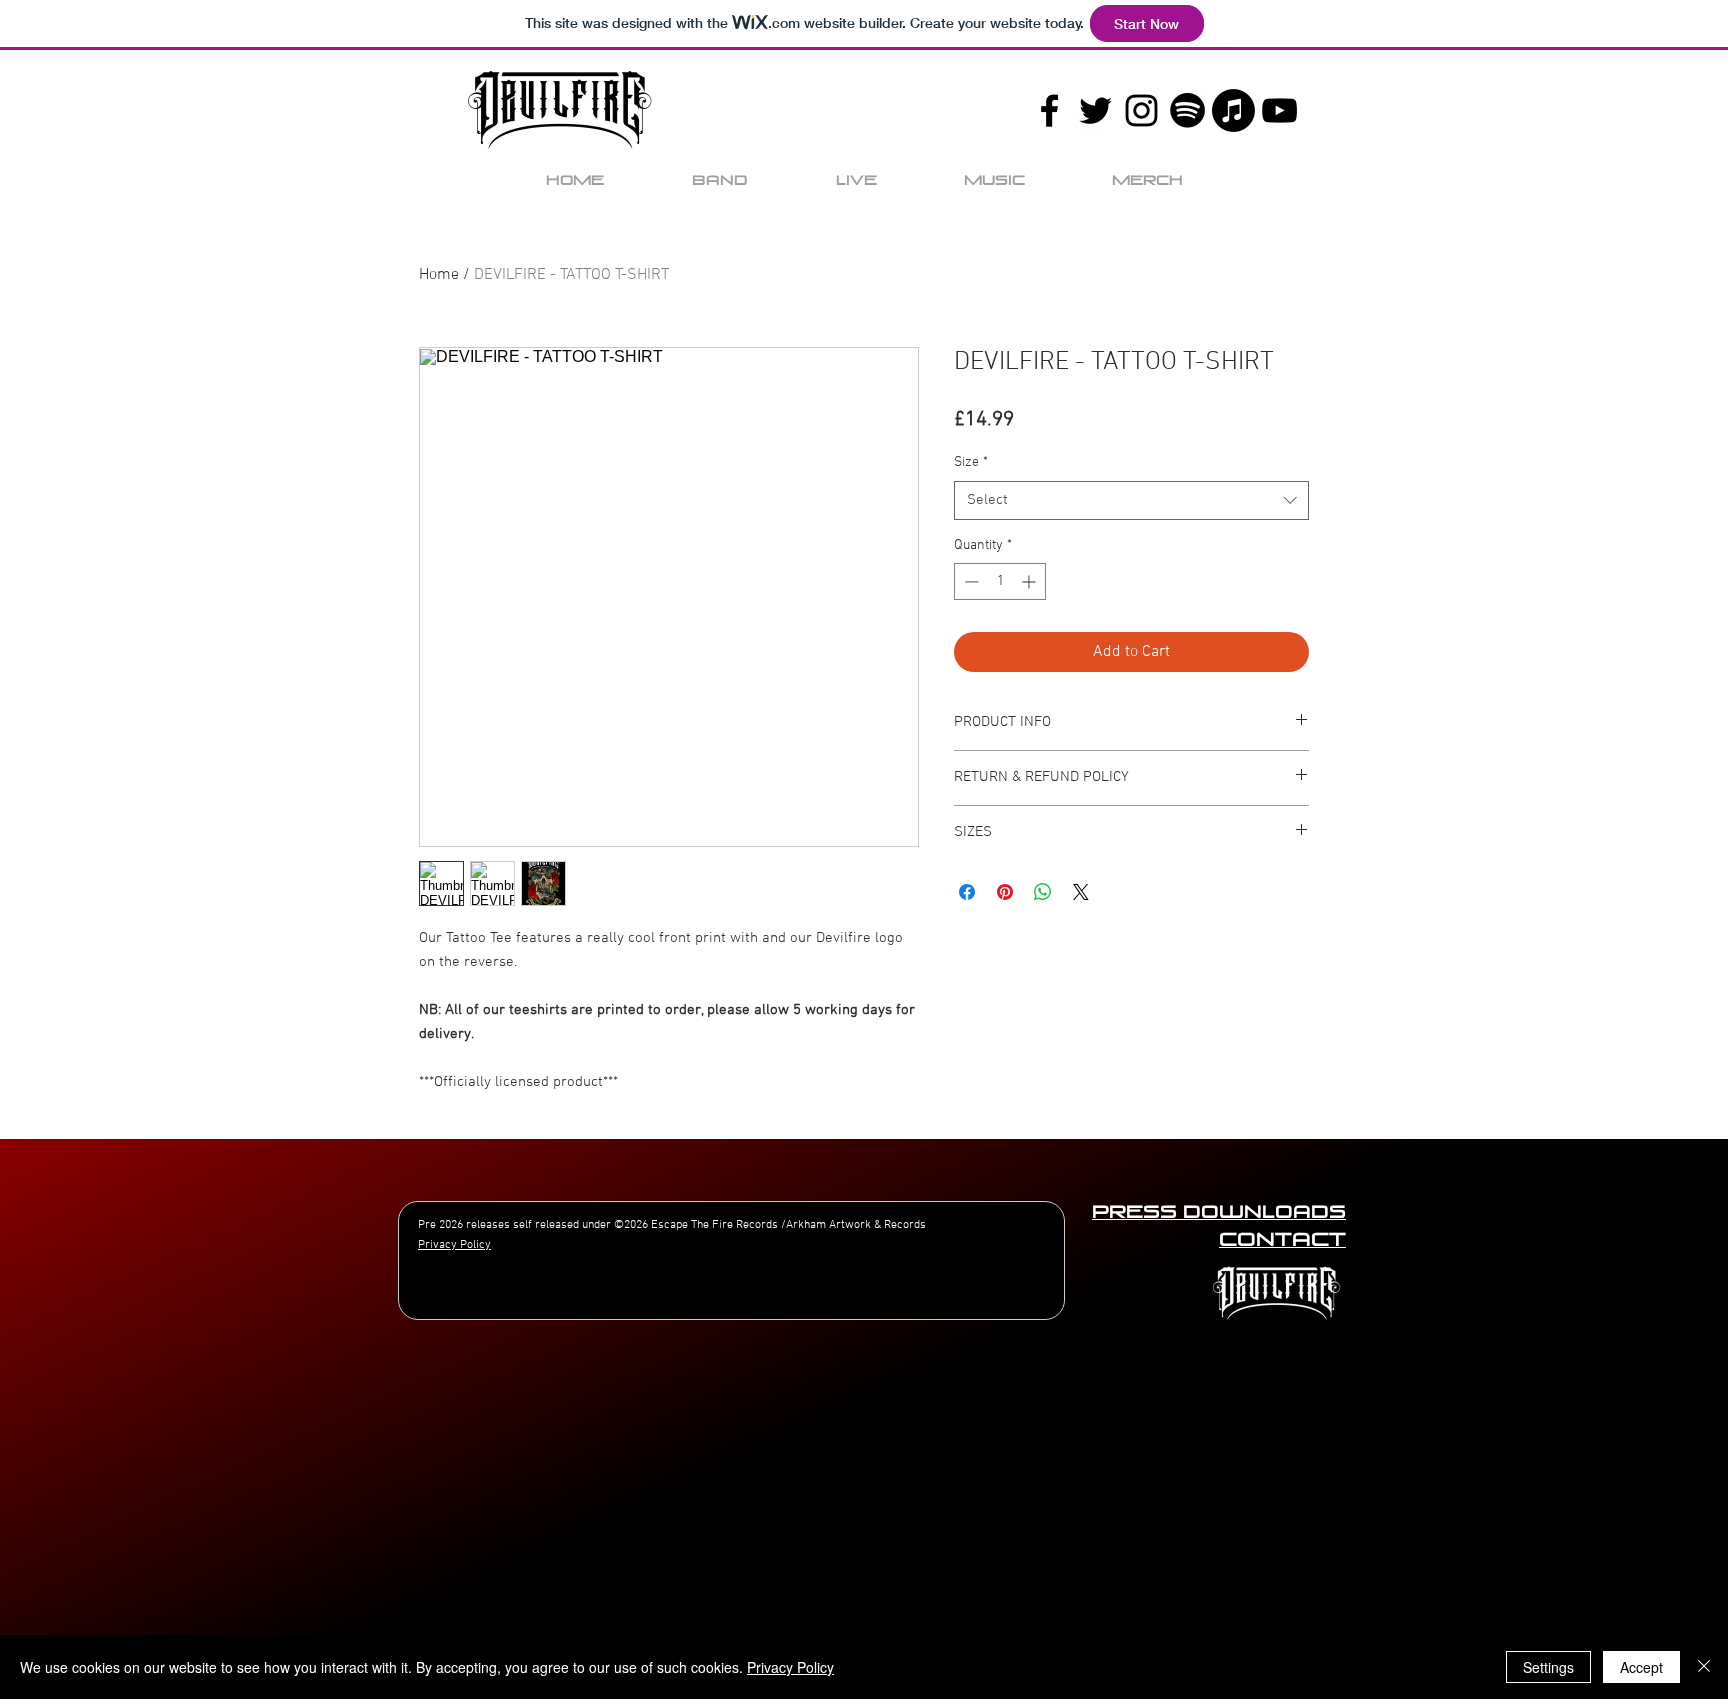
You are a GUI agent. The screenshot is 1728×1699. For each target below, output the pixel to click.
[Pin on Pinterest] (1005, 892)
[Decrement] (969, 581)
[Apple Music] (1233, 110)
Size (971, 462)
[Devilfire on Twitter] (1095, 110)
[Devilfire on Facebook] (1049, 110)
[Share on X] (1081, 892)
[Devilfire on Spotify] (1187, 110)
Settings (1548, 1667)
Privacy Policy (790, 1667)
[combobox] (1131, 500)
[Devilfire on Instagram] (1141, 110)
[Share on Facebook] (967, 892)
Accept (1641, 1667)
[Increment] (1030, 581)
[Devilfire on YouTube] (1279, 110)
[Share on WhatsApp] (1043, 892)
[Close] (1704, 1667)
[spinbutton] (1000, 581)
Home (439, 275)
